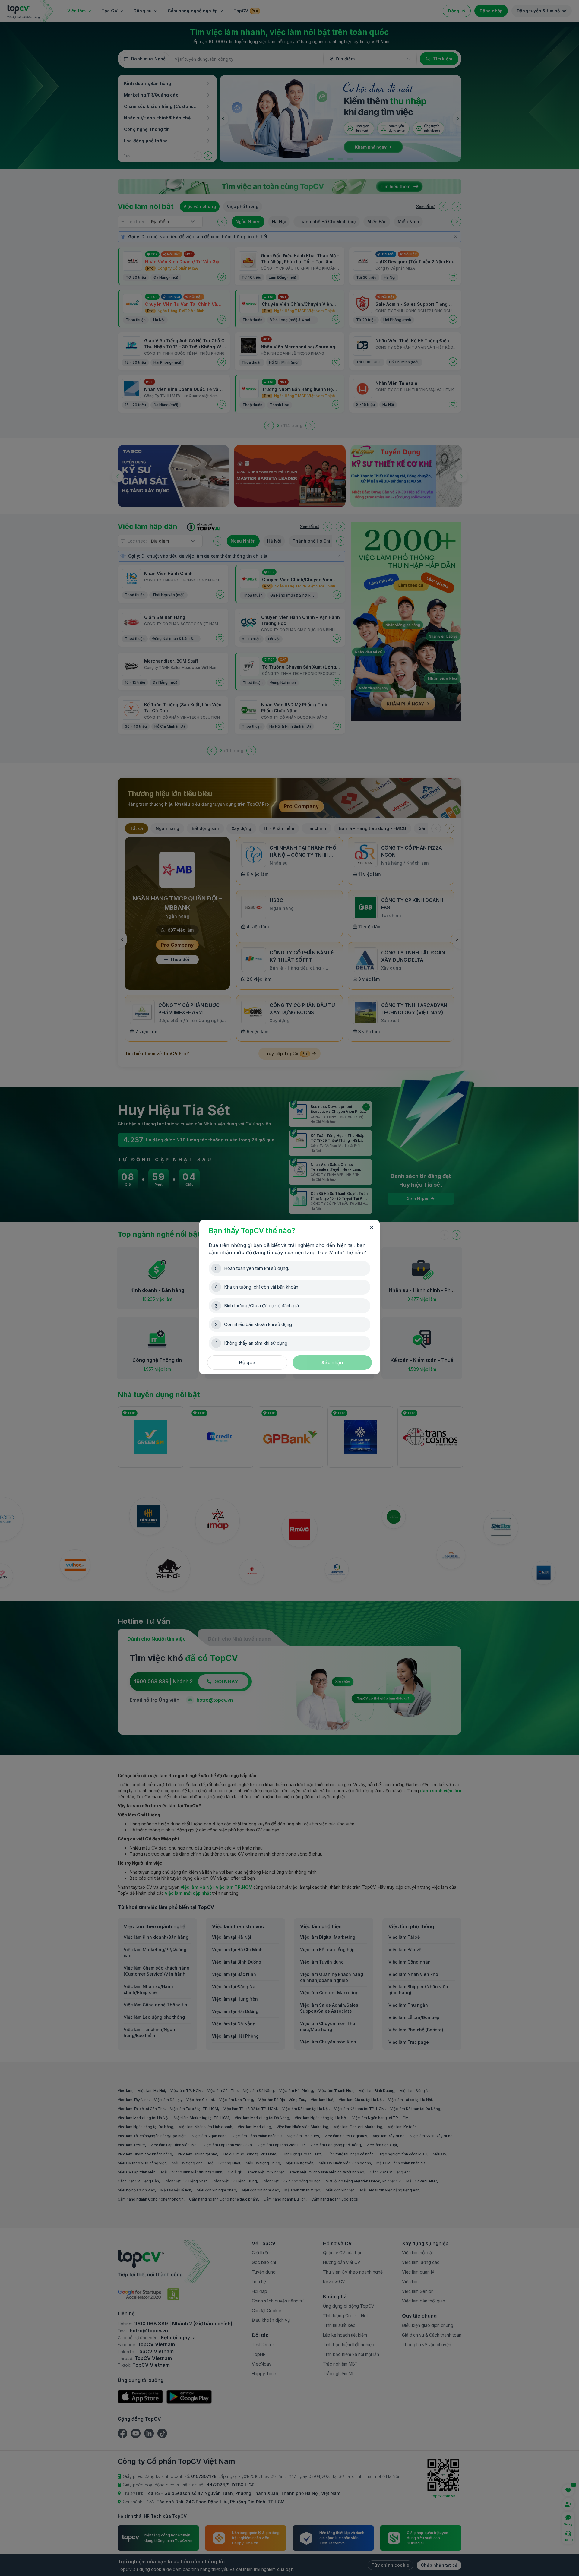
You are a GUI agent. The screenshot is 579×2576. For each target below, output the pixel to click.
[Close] (372, 1228)
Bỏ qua (247, 1362)
